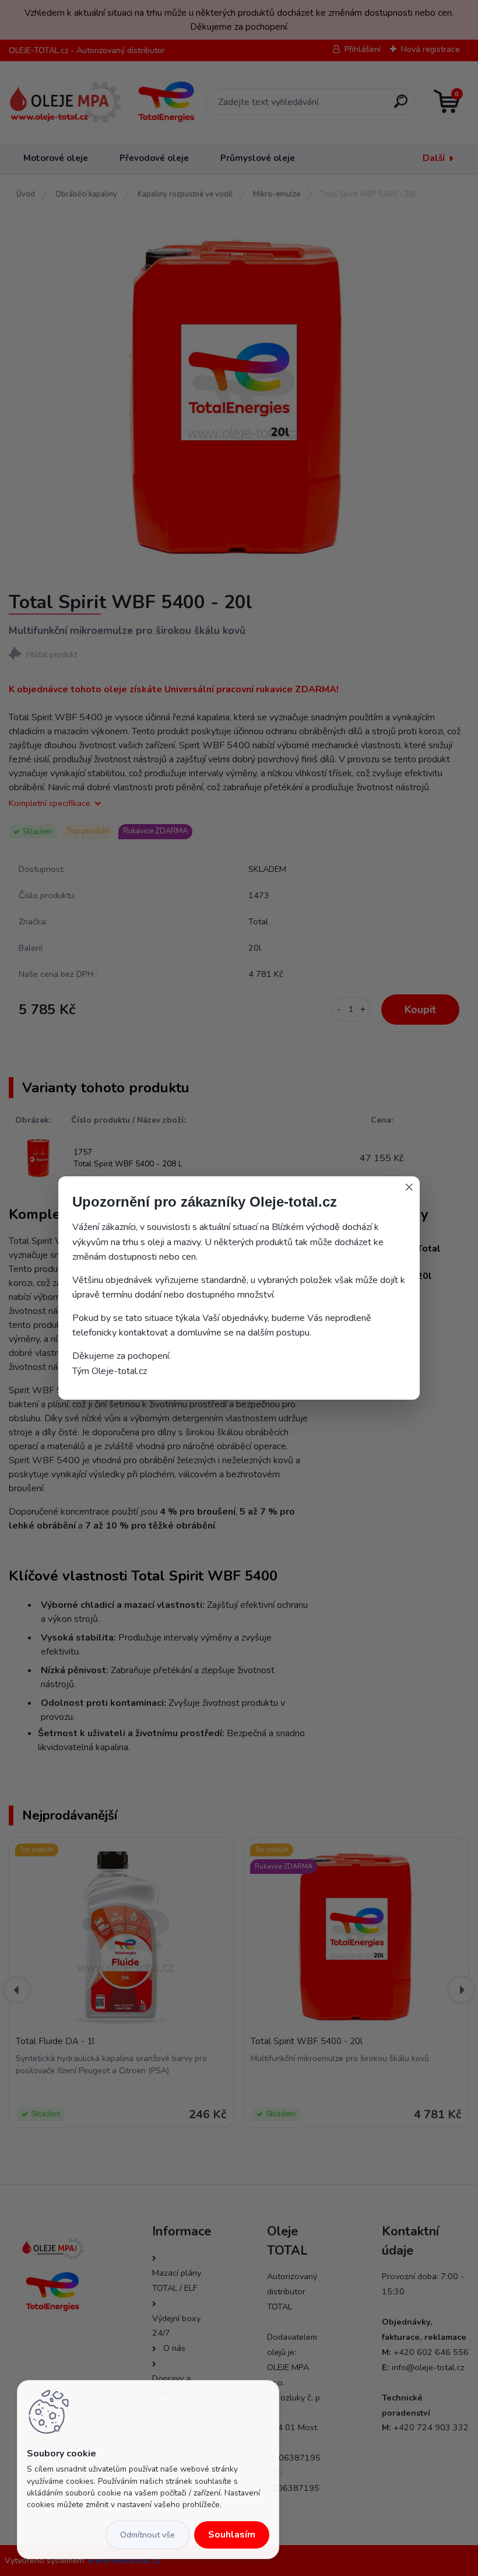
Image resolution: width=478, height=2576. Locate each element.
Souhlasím (232, 2535)
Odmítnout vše (147, 2535)
